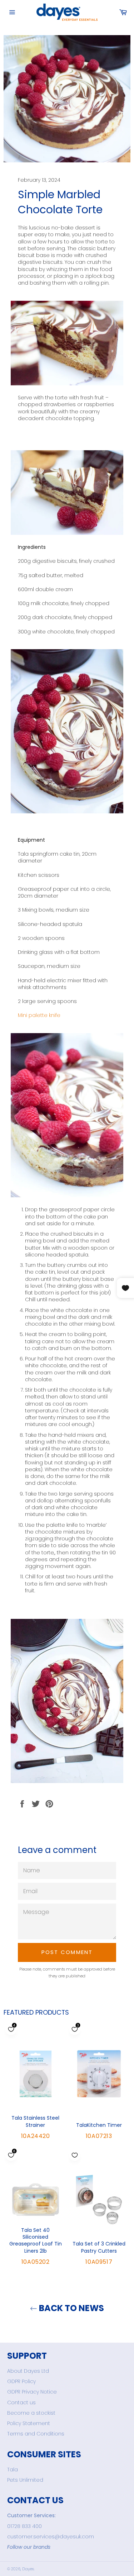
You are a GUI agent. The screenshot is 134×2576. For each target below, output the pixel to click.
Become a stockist (31, 2413)
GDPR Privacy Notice (32, 2392)
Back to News (71, 2308)
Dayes (28, 2569)
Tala (13, 2470)
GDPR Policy (21, 2381)
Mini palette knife (39, 1015)
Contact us (21, 2402)
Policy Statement (29, 2423)
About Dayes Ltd (28, 2371)
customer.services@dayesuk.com (51, 2537)
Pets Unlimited (25, 2480)
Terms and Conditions (36, 2434)
